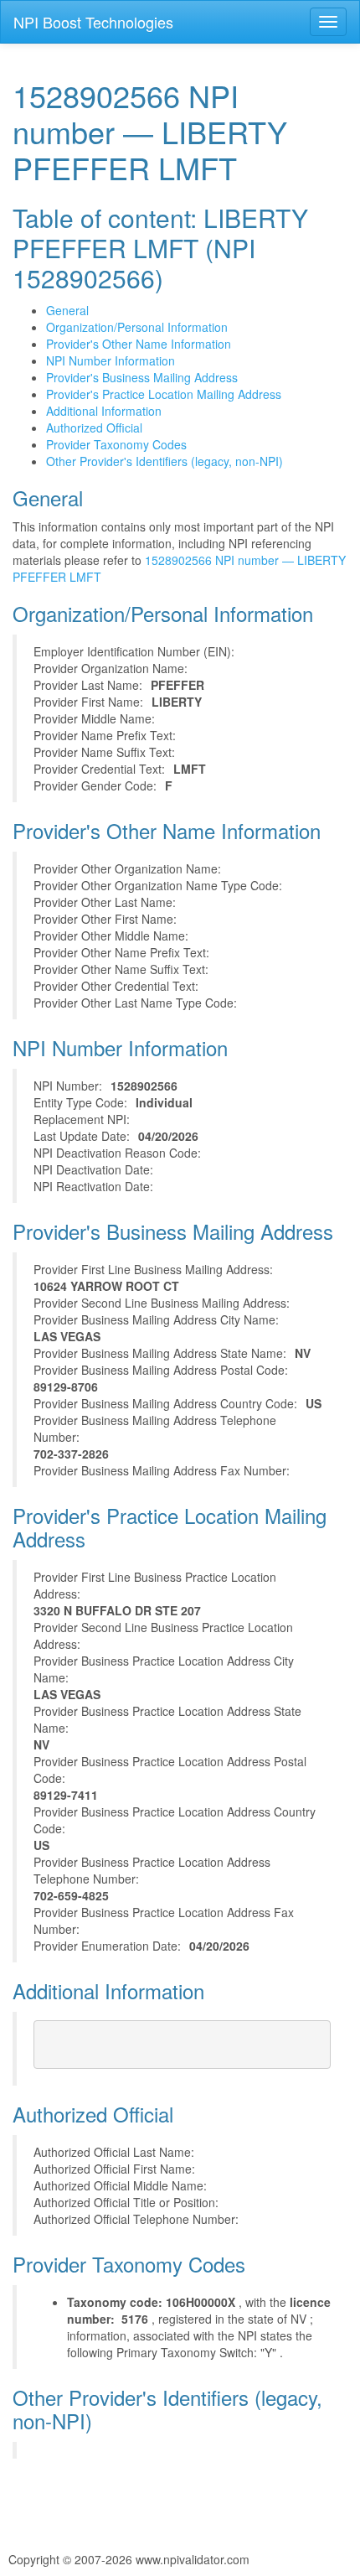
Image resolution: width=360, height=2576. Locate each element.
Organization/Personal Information (137, 327)
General (67, 310)
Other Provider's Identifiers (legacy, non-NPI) (165, 461)
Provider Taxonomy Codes (116, 444)
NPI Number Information (111, 360)
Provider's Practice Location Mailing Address (164, 394)
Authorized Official (94, 428)
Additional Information (104, 411)
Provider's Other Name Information (139, 344)
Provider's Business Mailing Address (142, 377)
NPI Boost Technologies (93, 22)
